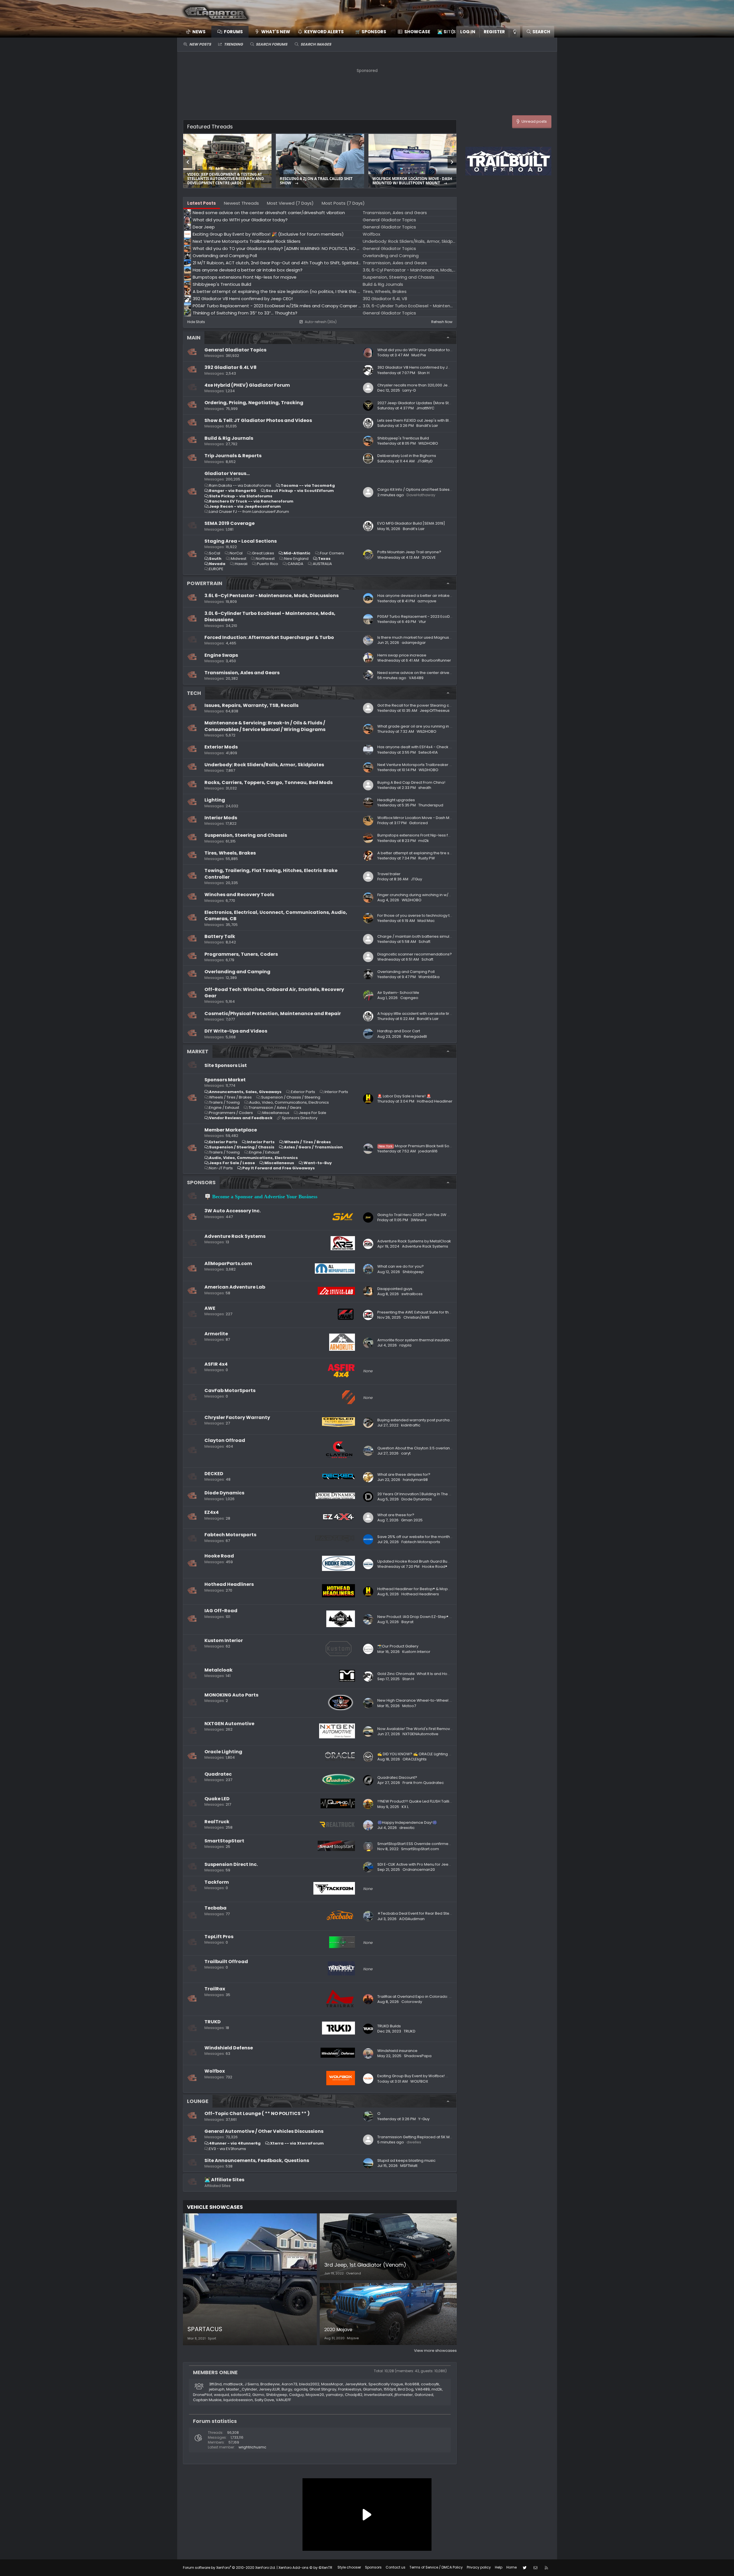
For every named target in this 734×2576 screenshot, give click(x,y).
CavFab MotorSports (230, 1390)
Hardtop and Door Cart (399, 1031)
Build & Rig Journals (229, 438)
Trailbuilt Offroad (226, 1962)
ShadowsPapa (418, 2056)
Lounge (198, 2101)
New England (296, 559)
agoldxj (301, 2389)
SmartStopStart (224, 1841)
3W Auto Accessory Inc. (233, 1211)
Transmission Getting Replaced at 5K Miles (417, 2137)
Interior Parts (336, 1092)
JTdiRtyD (425, 461)
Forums (233, 32)
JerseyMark (356, 2384)
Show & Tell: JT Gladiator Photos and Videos (258, 420)
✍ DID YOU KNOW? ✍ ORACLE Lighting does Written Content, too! (437, 1754)
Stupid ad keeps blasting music (406, 2160)
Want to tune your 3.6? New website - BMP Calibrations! (411, 181)
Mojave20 (315, 2395)
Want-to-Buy (318, 1163)
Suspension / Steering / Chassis (242, 1147)
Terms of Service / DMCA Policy (436, 2567)
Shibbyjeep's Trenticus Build (403, 438)
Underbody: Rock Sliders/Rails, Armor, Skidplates (264, 765)
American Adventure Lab (235, 1287)
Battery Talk (220, 936)
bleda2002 (309, 2384)
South (215, 559)
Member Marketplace (231, 1130)
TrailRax (215, 1989)
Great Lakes (263, 553)
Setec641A (428, 752)
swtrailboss (412, 1294)
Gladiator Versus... (227, 473)
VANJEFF (283, 2400)
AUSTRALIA (322, 564)
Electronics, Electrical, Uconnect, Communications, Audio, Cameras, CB (276, 915)
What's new (276, 32)
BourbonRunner (436, 660)
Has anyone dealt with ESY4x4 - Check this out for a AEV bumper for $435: (445, 747)
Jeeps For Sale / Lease (232, 1163)
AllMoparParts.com (228, 1263)
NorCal (236, 553)
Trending (233, 44)
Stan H (424, 373)
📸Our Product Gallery (398, 1646)
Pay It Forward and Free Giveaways (279, 1168)
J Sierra (252, 2384)
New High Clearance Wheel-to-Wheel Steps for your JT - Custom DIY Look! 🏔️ (449, 1700)
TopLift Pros (219, 1937)
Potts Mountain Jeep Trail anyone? (409, 552)
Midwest (239, 559)
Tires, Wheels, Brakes (230, 853)
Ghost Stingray (323, 2389)
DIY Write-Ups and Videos (236, 1031)
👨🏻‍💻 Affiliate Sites (224, 2180)
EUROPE (216, 569)
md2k (424, 841)
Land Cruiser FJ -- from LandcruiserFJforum (249, 512)
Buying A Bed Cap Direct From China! (411, 782)
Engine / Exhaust (224, 1108)
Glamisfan (372, 2389)
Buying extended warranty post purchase (416, 1420)
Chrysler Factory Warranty (237, 1417)
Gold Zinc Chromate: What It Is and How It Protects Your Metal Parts (439, 1674)
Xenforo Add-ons (305, 2568)
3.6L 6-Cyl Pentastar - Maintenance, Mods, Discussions (272, 596)
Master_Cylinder (242, 2389)
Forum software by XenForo (229, 2568)
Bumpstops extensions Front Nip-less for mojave (422, 835)
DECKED (214, 1474)
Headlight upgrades (396, 800)
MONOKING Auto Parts (231, 1695)
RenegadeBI (415, 1036)
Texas (324, 559)
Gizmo (258, 2395)
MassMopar (332, 2384)
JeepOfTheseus (435, 711)
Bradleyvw (270, 2384)
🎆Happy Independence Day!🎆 (407, 1822)
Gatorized (418, 823)
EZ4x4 (212, 1512)
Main (194, 338)
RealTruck (217, 1822)
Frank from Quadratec (423, 1783)
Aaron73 (289, 2384)
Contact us (396, 2567)
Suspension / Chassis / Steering (291, 1097)
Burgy (287, 2389)
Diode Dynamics (224, 1493)
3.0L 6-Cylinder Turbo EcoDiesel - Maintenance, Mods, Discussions (270, 616)
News (199, 32)
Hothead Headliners (229, 1584)
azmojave (427, 601)
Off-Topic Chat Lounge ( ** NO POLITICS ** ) (257, 2113)
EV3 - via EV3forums (228, 2149)
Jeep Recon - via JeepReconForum (245, 506)
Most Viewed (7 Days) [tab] (290, 203)
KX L (405, 1807)
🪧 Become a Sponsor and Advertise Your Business (261, 1197)
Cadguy (296, 2395)
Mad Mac (426, 921)
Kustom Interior (224, 1640)
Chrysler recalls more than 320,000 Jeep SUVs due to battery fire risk (441, 385)
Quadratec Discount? (397, 1777)
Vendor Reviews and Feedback (241, 1118)
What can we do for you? (401, 1266)
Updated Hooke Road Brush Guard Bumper (417, 1561)
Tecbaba (215, 1908)
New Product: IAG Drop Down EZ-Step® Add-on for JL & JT (430, 1617)
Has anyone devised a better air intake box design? (425, 596)
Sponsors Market (225, 1080)
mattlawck (233, 2384)
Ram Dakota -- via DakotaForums (240, 485)
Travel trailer (389, 874)
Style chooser (349, 2567)
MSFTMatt (409, 2166)
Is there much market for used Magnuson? (417, 637)
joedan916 (428, 1151)
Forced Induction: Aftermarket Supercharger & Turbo (269, 637)
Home (512, 2567)
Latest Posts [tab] (202, 203)
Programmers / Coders (231, 1113)
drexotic (407, 1828)
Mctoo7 (409, 1706)
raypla (405, 1345)
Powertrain (205, 583)
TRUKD (213, 2022)
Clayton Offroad (225, 1440)
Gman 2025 (412, 1520)
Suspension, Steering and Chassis (246, 835)
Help (499, 2567)
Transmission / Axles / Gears (275, 1108)
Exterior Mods (221, 747)
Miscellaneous (276, 1113)
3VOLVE (429, 557)
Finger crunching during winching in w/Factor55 (421, 895)
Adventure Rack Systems (235, 1236)
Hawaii (241, 564)
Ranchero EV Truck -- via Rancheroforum (251, 501)
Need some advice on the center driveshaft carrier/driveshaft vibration (443, 673)
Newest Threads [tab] (241, 203)
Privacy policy (479, 2567)
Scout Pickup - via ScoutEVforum (300, 491)
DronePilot (203, 2395)
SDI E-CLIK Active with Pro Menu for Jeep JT (417, 1864)
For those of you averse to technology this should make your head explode (447, 915)
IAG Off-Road (221, 1611)
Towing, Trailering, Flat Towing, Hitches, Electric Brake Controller (271, 874)
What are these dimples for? (404, 1474)
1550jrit (390, 2389)
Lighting (215, 800)
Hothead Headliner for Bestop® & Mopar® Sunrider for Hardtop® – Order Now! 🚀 (452, 1589)
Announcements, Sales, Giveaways (245, 1092)
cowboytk (430, 2384)
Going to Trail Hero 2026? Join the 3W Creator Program (428, 1215)
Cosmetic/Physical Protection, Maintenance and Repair (273, 1014)
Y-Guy (424, 2119)
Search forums (272, 44)
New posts (200, 44)
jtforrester (404, 2395)
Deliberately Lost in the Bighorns (407, 456)
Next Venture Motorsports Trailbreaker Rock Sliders (425, 765)
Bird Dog (406, 2389)
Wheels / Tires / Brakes (230, 1097)
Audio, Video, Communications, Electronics (289, 1102)
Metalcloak (218, 1670)
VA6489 (416, 678)
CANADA (295, 564)
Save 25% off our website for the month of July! (420, 1537)
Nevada (217, 564)
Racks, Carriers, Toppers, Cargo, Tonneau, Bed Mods (269, 782)
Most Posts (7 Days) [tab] (343, 203)
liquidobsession (238, 2400)
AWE (210, 1308)
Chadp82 (354, 2395)
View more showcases (435, 2351)
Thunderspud (431, 805)
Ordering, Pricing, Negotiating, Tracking (254, 403)
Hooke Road (219, 1556)
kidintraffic (411, 1425)
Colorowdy (412, 2002)
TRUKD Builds (389, 2026)
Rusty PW (427, 858)
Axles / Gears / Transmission (313, 1147)
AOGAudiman (412, 1919)
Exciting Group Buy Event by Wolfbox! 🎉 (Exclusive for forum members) (443, 2076)
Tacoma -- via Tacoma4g (308, 485)
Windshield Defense (229, 2048)
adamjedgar (414, 643)
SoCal (215, 553)
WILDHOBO (428, 443)
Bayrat (407, 1622)
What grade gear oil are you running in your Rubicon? (427, 726)
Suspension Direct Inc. (231, 1864)
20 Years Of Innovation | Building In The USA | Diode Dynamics (433, 1494)
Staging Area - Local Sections (241, 541)
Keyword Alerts (324, 32)
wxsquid (221, 2395)
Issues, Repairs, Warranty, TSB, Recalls (251, 705)
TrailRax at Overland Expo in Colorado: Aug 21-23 (422, 1997)
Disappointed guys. (395, 1289)
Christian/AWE (417, 1317)
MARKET (198, 1051)
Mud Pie (419, 355)
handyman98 (415, 1480)
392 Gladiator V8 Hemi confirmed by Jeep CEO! (421, 367)
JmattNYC (425, 408)
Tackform (217, 1882)
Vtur (422, 622)
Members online (215, 2372)
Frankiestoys (350, 2389)
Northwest (265, 559)
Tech (194, 693)
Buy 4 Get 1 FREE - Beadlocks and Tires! (318, 179)
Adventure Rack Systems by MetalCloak (414, 1241)
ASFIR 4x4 (216, 1364)
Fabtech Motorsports (230, 1535)
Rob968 (412, 2384)
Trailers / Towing (224, 1102)
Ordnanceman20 (419, 1870)
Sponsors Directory (300, 1118)
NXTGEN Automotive (229, 1724)
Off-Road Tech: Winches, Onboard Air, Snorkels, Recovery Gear (274, 993)
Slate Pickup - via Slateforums (241, 496)
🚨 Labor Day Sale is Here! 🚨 (404, 1096)
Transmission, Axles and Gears (242, 673)
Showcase (417, 32)
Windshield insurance (397, 2051)
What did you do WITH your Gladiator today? (418, 350)
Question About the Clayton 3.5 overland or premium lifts (430, 1448)
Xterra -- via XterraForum (297, 2143)
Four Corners (332, 553)
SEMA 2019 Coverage (230, 523)
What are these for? (396, 1515)
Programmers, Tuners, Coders (241, 954)
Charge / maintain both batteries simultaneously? (424, 936)
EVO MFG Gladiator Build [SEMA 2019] (411, 523)
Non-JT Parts (221, 1168)
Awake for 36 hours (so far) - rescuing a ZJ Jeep (226, 181)
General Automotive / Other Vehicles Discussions (264, 2131)
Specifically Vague (386, 2384)
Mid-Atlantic (297, 553)
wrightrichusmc (252, 2447)
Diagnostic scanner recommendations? (415, 954)
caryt (406, 1453)
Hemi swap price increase (402, 655)
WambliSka (429, 977)
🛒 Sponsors (371, 32)
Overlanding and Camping (237, 972)
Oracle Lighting (223, 1752)
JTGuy (416, 879)
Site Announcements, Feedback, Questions (257, 2160)
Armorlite (216, 1334)
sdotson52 (241, 2395)
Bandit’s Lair (427, 426)
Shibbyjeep (413, 1272)
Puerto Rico (268, 564)
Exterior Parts (303, 1092)
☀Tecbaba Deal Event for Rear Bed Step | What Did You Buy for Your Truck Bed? (450, 1913)
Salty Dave (264, 2400)
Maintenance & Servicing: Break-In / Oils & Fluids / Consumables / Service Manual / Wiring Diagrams (265, 726)
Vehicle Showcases (215, 2207)
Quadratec (218, 1774)
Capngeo (409, 998)
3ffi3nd (215, 2384)
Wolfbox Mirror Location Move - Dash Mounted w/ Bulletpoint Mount (439, 818)
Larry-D (409, 390)
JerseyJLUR (269, 2389)
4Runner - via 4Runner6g (235, 2143)
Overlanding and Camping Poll (406, 972)
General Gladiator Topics (235, 350)
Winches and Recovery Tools (239, 895)
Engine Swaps (221, 655)
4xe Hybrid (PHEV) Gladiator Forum (247, 385)
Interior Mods (221, 818)
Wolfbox (215, 2071)
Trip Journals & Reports (233, 456)
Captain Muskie (207, 2400)
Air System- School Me (398, 993)
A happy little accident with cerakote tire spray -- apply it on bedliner (441, 1014)
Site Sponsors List (226, 1065)
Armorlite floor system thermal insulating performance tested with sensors (446, 1340)
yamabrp (334, 2395)
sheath (425, 788)
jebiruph (217, 2389)
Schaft (424, 942)
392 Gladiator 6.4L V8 (231, 367)
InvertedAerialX (378, 2395)
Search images (316, 44)
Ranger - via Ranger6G (233, 491)
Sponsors (201, 1182)
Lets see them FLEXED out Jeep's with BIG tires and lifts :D (429, 420)
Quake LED (217, 1799)
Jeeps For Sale (313, 1113)
